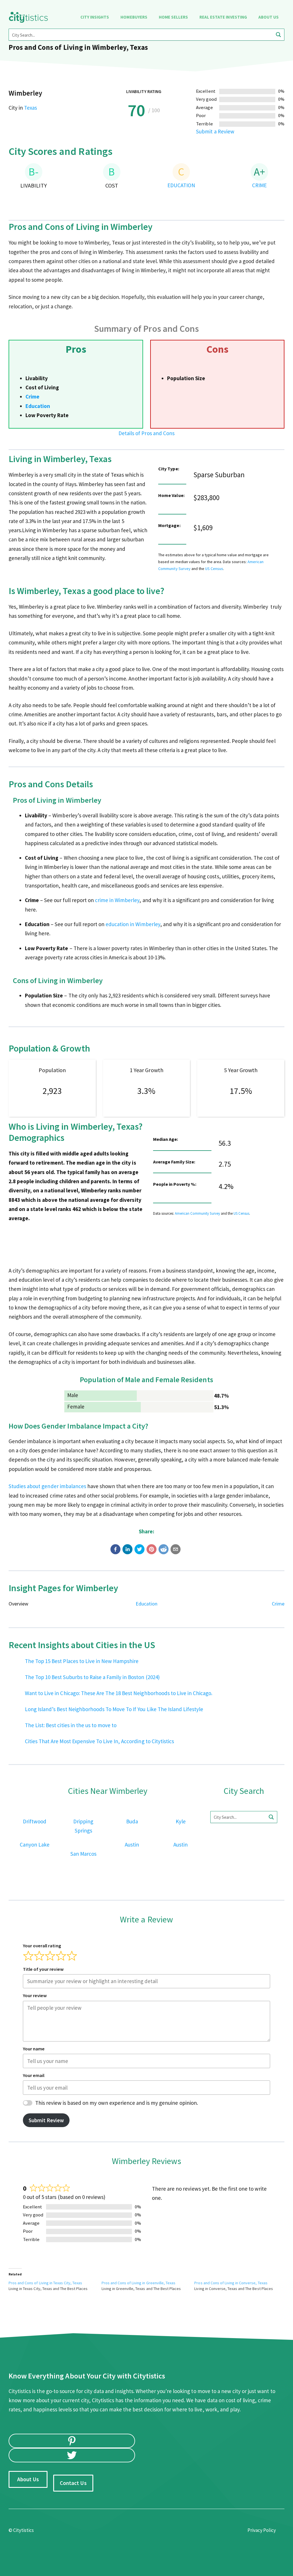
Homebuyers (134, 17)
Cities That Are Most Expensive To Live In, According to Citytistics (99, 1741)
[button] (115, 1549)
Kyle (181, 1821)
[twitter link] (72, 2455)
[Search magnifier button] (278, 35)
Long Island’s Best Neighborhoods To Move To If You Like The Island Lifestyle (114, 1709)
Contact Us (73, 2483)
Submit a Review (215, 131)
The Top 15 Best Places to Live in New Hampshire (82, 1661)
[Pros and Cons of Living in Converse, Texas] (241, 2286)
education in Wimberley (133, 924)
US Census (214, 569)
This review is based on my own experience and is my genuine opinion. (117, 2103)
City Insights (95, 17)
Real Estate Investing (223, 17)
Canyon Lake (35, 1845)
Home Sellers (173, 17)
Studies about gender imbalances (47, 1486)
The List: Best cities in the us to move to (71, 1725)
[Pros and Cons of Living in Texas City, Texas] (55, 2286)
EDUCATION (181, 185)
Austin (132, 1845)
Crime (32, 397)
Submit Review (46, 2120)
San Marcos (83, 1854)
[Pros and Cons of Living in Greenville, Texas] (148, 2286)
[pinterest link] (72, 2441)
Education (38, 406)
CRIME (259, 185)
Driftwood (35, 1821)
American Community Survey (197, 1213)
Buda (132, 1821)
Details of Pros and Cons (146, 433)
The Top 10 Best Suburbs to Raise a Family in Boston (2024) (92, 1677)
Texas (30, 108)
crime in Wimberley (117, 900)
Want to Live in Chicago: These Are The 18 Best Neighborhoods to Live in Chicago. (119, 1693)
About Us (269, 17)
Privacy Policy (262, 2530)
